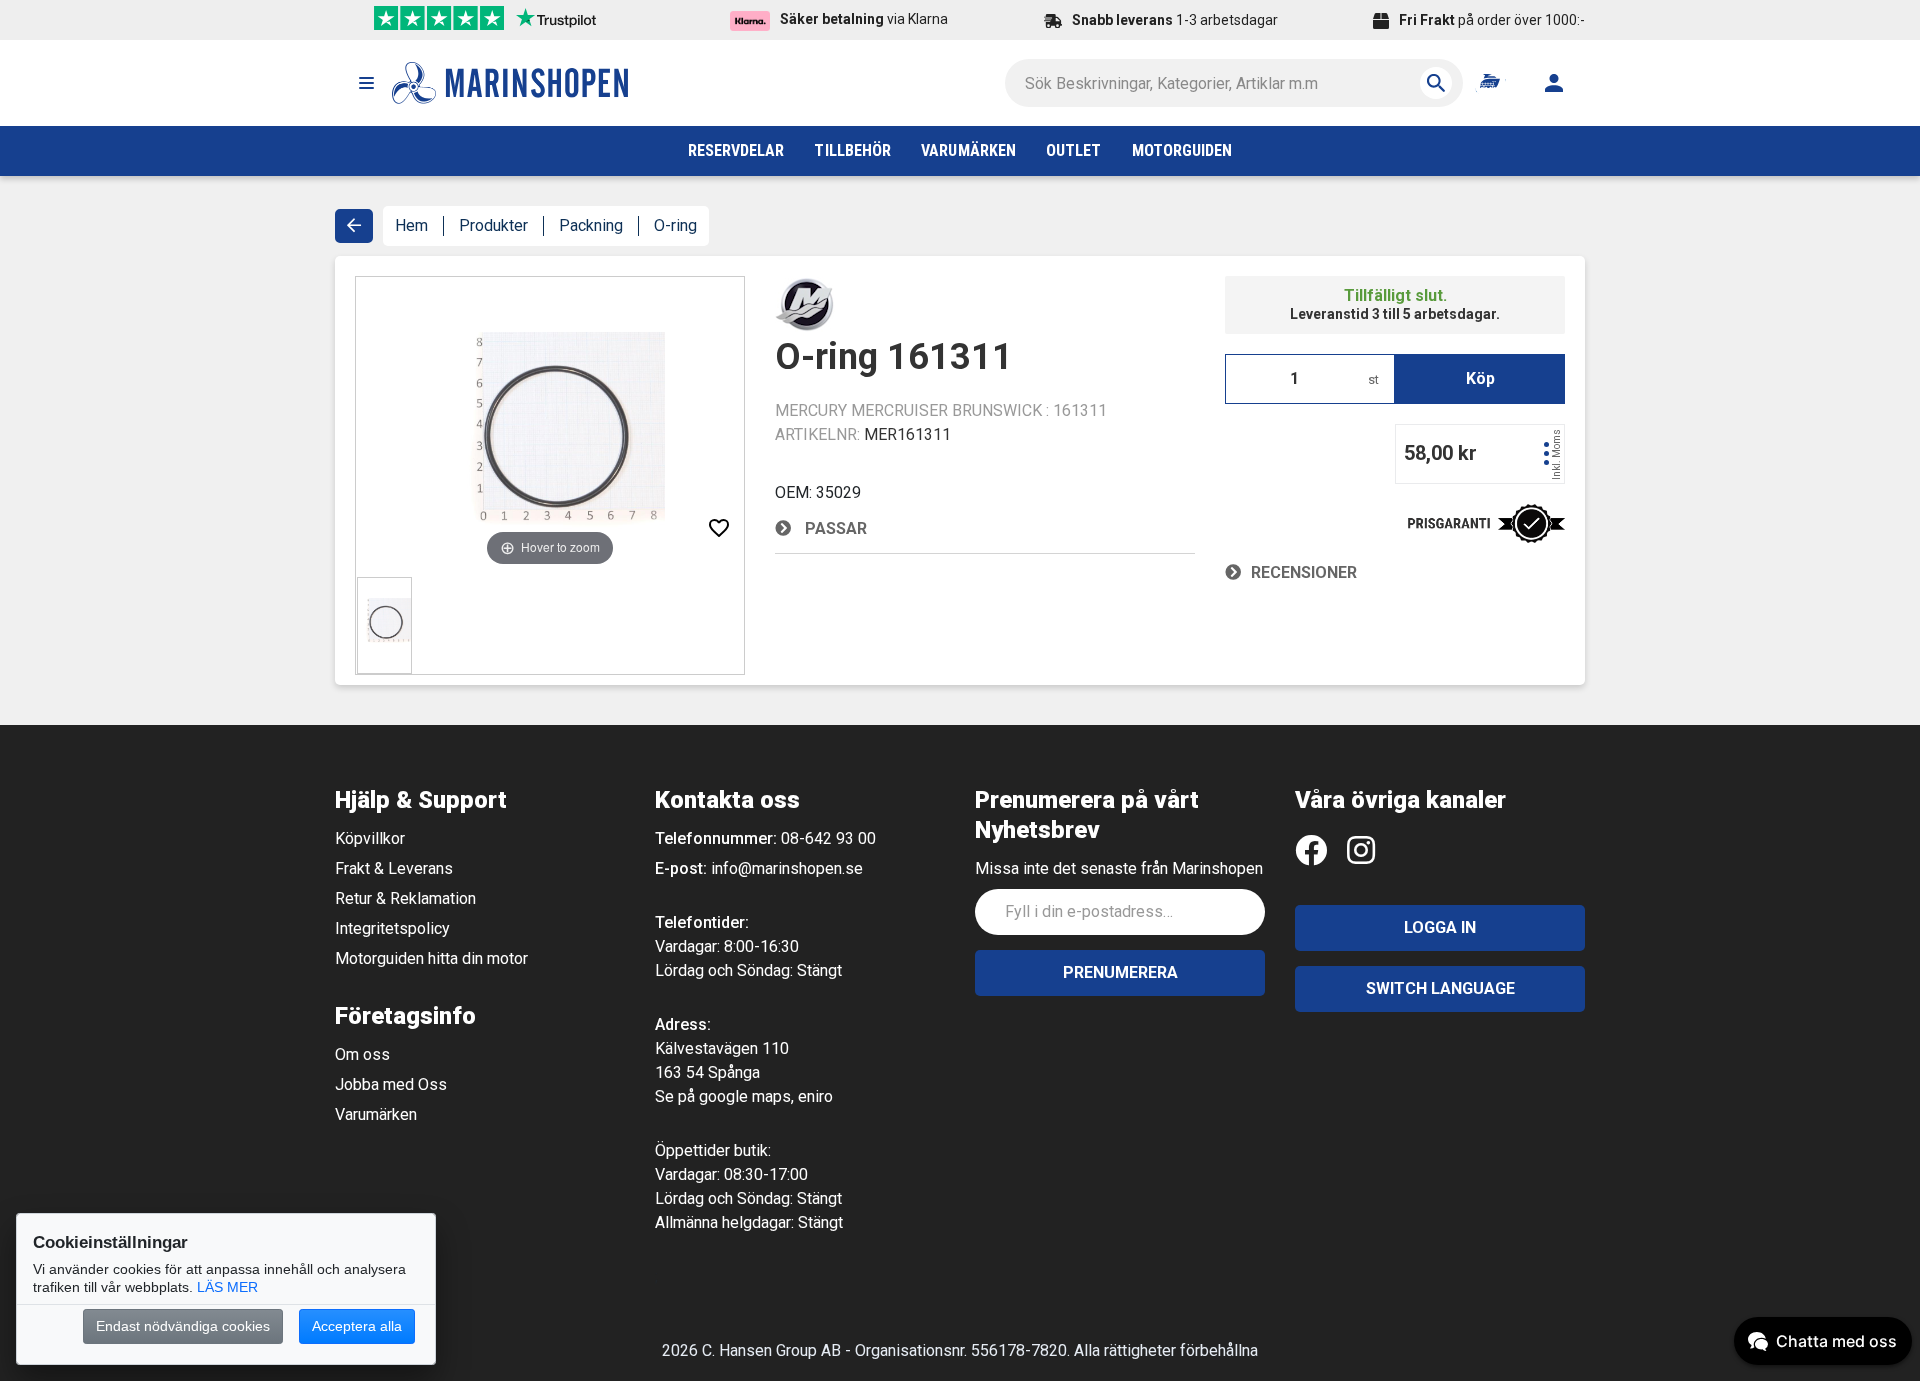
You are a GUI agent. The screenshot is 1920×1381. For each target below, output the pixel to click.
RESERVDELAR (736, 150)
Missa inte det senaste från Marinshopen (1119, 868)
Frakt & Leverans (394, 868)
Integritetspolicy (392, 928)
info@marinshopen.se (787, 868)
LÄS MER (227, 1287)
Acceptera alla (357, 1326)
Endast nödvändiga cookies (183, 1326)
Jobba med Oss (391, 1084)
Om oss (362, 1054)
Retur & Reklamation (405, 898)
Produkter (493, 225)
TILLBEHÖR (852, 150)
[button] (366, 83)
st (1373, 379)
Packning (591, 225)
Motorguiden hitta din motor (431, 958)
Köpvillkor (370, 838)
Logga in (1440, 927)
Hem (411, 225)
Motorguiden (1182, 150)
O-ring (675, 225)
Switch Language (1440, 988)
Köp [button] (1480, 378)
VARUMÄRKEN (968, 150)
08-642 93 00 (828, 838)
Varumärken (376, 1114)
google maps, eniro (766, 1096)
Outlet (1073, 150)
